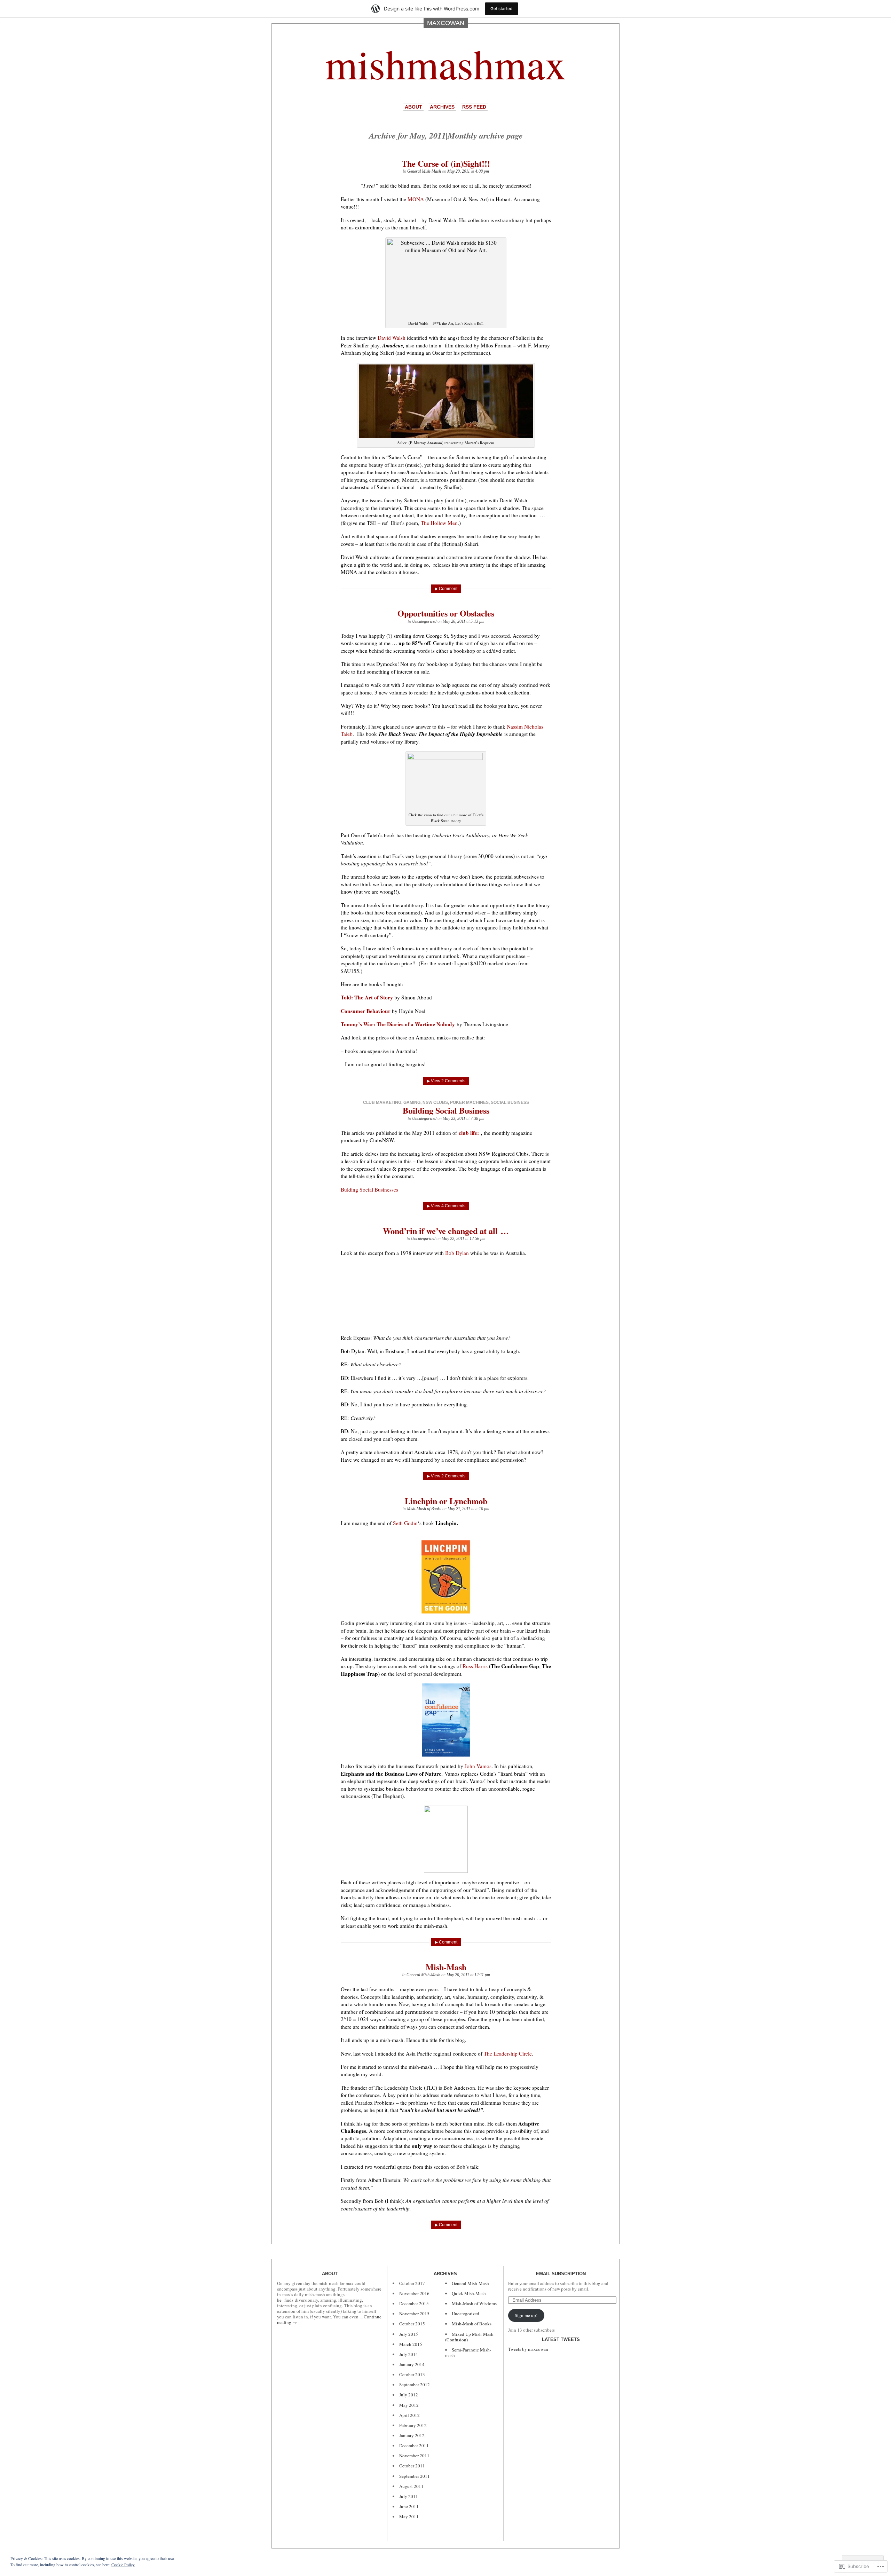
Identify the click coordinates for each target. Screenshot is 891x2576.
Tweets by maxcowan (528, 2349)
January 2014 (412, 2364)
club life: (469, 1133)
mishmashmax (445, 63)
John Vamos (478, 1766)
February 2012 (413, 2425)
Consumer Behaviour (366, 1011)
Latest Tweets (561, 2339)
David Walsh (392, 338)
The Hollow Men (439, 523)
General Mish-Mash (424, 171)
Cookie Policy (123, 2565)
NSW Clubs (435, 1102)
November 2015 (414, 2314)
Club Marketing (382, 1102)
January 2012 (412, 2435)
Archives (442, 107)
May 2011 (409, 2516)
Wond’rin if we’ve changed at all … (446, 1231)
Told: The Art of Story (367, 997)
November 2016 (414, 2293)
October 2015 (412, 2324)
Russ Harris (475, 1666)
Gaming (412, 1102)
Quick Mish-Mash (469, 2293)
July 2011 (409, 2496)
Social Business (510, 1102)
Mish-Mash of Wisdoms (474, 2303)
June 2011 (409, 2506)
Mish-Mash (446, 1967)
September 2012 (415, 2385)
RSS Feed (474, 107)
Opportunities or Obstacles (446, 613)
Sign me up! (526, 2315)
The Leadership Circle (508, 2053)
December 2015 (414, 2303)
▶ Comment (446, 589)
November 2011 (414, 2456)
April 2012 (409, 2415)
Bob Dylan (457, 1253)
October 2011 (412, 2466)
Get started (502, 9)
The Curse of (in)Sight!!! (446, 163)
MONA (416, 199)
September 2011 (415, 2476)
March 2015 (411, 2344)
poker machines (469, 1102)
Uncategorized (424, 621)
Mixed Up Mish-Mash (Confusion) (469, 2337)
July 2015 (409, 2334)
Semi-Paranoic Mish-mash (468, 2353)
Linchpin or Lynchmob (446, 1501)
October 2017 (412, 2283)
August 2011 (411, 2486)
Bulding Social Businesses (369, 1189)
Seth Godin (405, 1523)
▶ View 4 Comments (446, 1206)
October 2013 (412, 2374)
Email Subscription (561, 2274)
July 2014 (409, 2354)
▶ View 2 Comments (446, 1081)
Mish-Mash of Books (424, 1509)
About (413, 107)
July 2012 (409, 2395)
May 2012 (409, 2405)
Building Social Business (446, 1110)
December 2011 (414, 2445)
